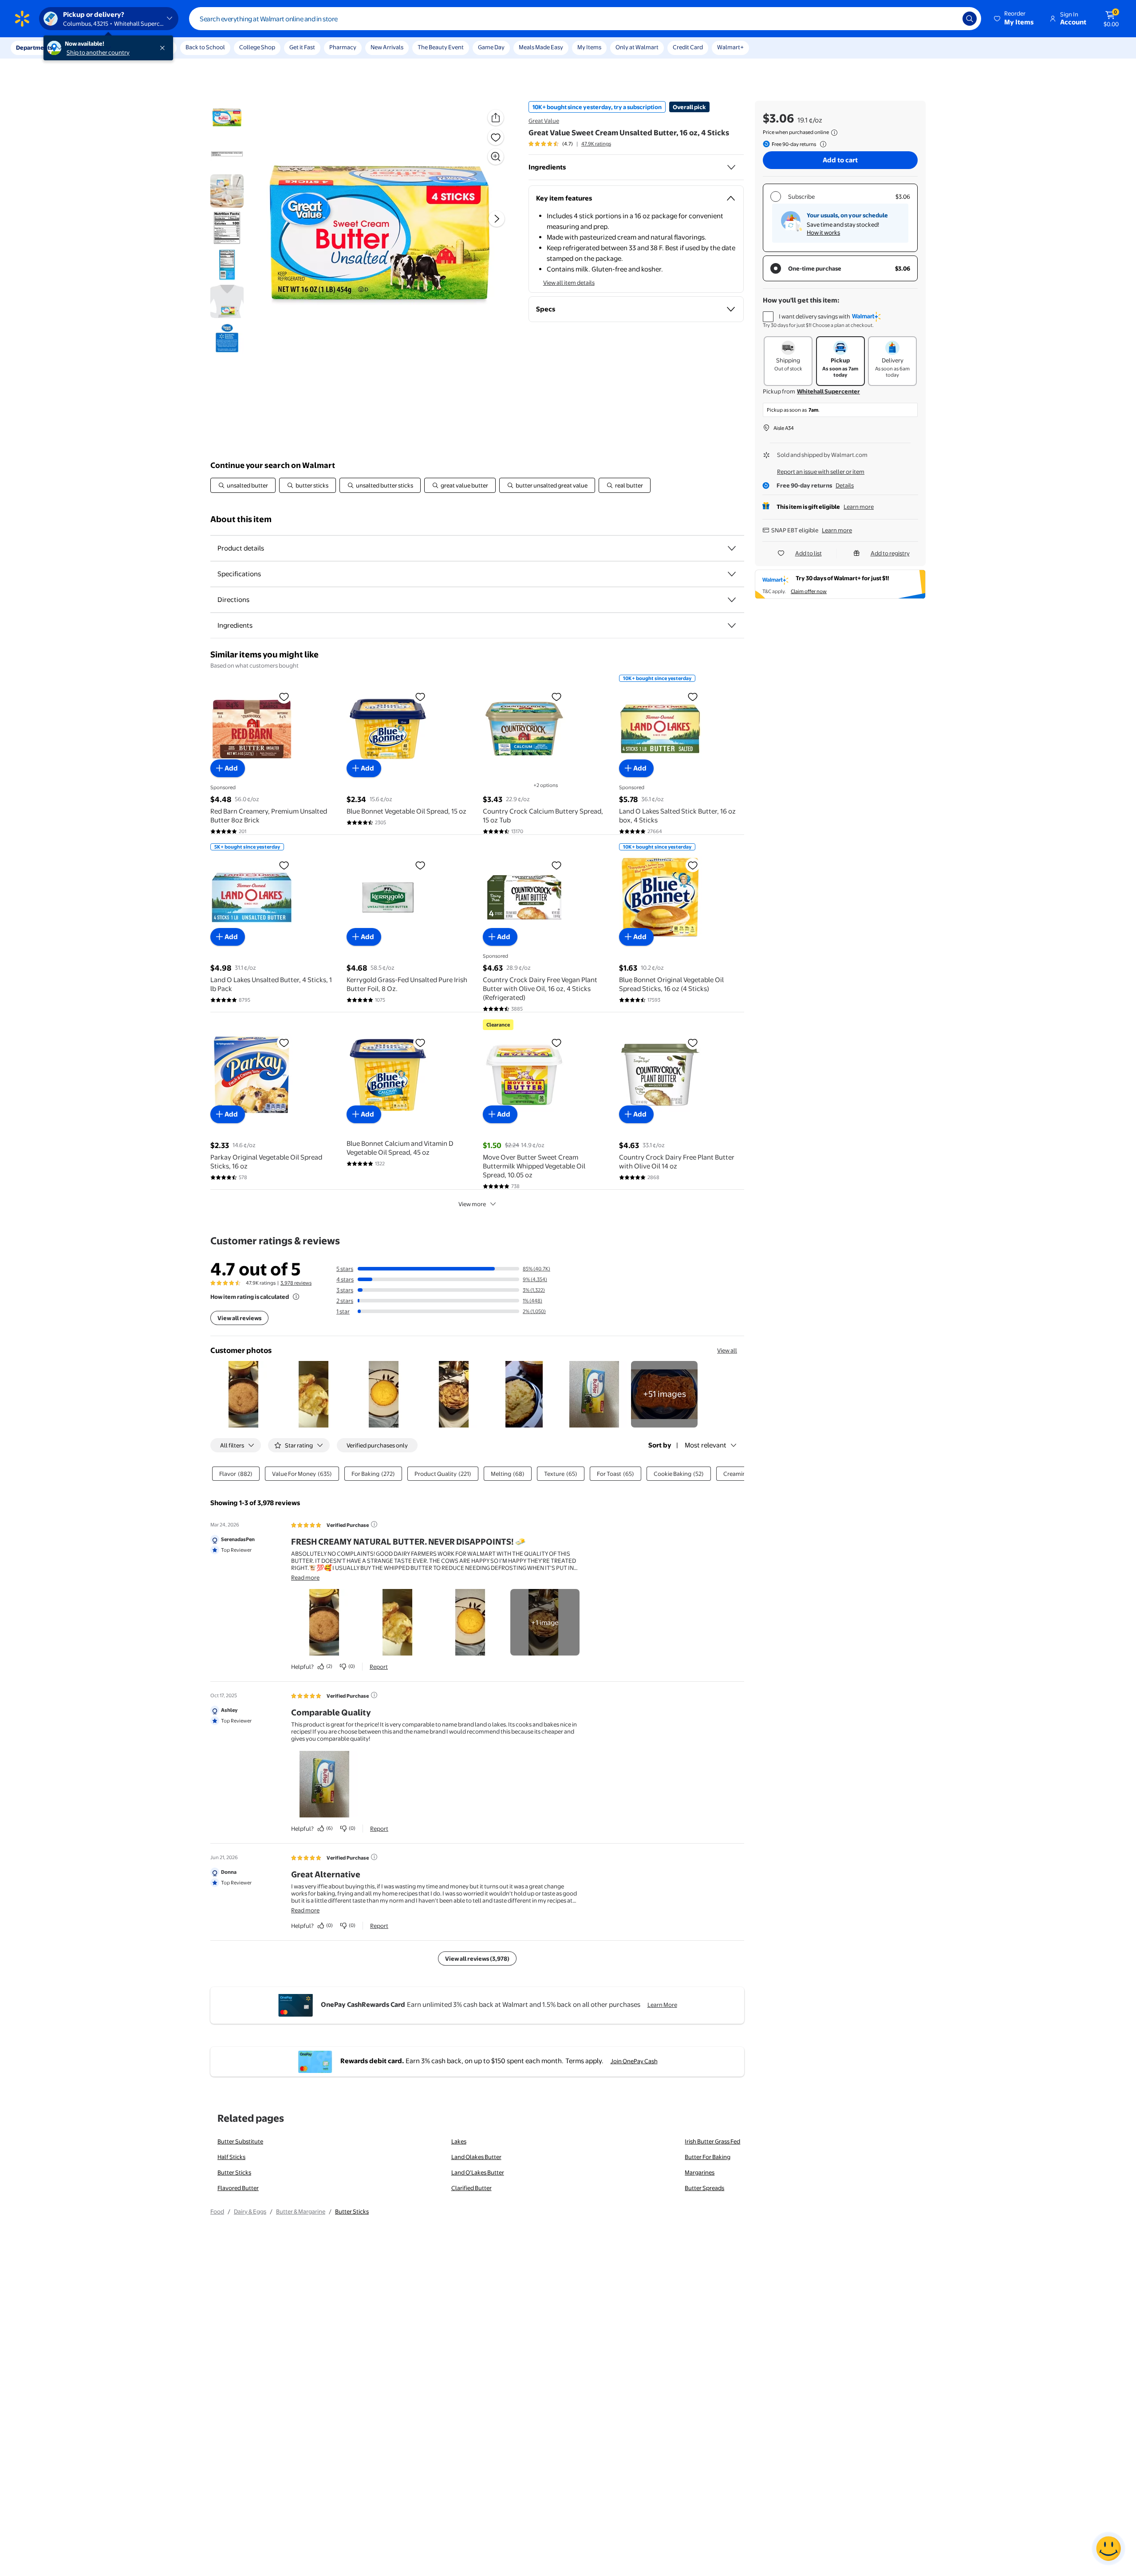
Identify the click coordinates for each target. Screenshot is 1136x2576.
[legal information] (834, 133)
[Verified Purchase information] (374, 1524)
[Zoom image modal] (496, 157)
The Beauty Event (441, 47)
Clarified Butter (471, 2188)
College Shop (257, 47)
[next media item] (497, 219)
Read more (305, 1577)
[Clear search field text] (949, 19)
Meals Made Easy (541, 47)
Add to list (809, 553)
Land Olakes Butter (476, 2157)
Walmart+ (730, 47)
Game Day (491, 47)
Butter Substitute (240, 2141)
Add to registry (890, 553)
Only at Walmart (637, 47)
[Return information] (821, 144)
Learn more (859, 507)
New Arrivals (387, 47)
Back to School (205, 47)
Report (379, 1667)
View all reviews (239, 1318)
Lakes (459, 2141)
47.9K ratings (596, 144)
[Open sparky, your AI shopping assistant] (1108, 2548)
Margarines (700, 2172)
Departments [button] (34, 47)
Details (845, 485)
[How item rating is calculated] (296, 1297)
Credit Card (688, 47)
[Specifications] (732, 574)
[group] (570, 144)
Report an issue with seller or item (821, 472)
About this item (241, 519)
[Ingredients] (731, 167)
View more (472, 1204)
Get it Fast (302, 47)
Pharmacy (343, 47)
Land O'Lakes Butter (478, 2172)
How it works (823, 232)
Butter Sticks (234, 2172)
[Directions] (732, 600)
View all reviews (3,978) (477, 1959)
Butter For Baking (708, 2157)
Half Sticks (231, 2157)
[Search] (970, 19)
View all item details (569, 283)
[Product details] (732, 548)
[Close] (164, 48)
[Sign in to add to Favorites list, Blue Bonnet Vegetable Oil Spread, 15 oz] (420, 696)
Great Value (544, 121)
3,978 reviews (296, 1283)
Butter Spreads (704, 2188)
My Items (589, 47)
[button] (1014, 19)
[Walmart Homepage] (22, 19)
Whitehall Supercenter (828, 391)
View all (727, 1350)
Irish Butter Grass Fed (712, 2141)
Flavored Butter (238, 2188)
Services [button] (89, 47)
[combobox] (585, 19)
